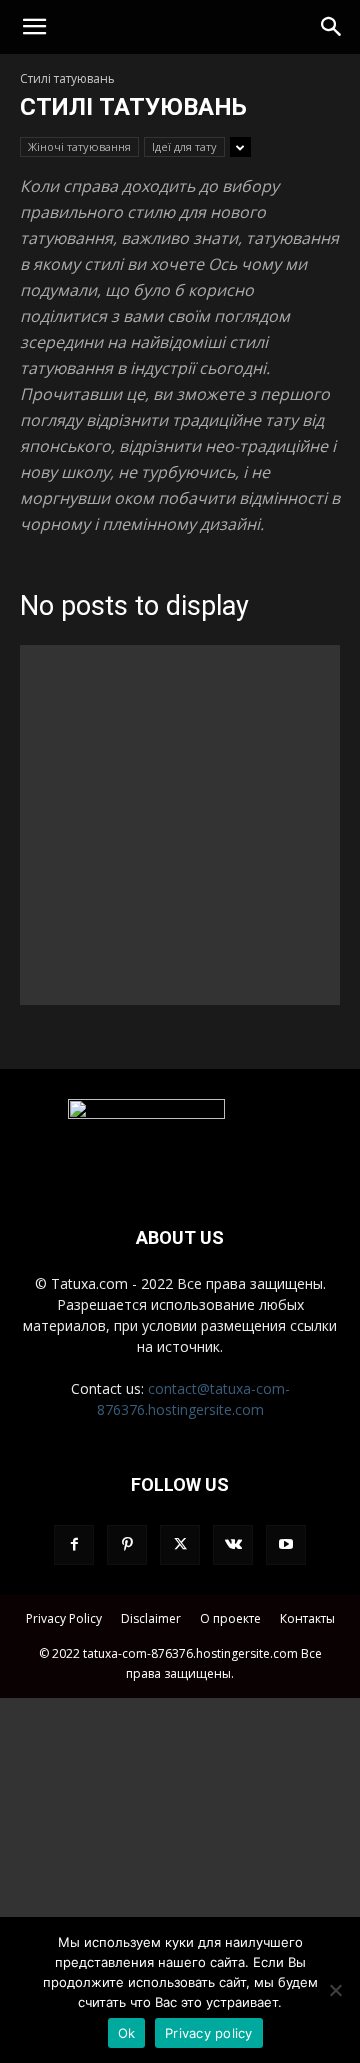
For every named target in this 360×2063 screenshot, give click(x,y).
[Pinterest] (127, 1545)
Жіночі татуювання (79, 146)
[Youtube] (286, 1545)
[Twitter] (180, 1545)
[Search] (332, 27)
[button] (34, 27)
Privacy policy (209, 2033)
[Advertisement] (180, 825)
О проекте (230, 1618)
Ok (127, 2033)
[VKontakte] (233, 1545)
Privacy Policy (64, 1618)
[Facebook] (74, 1545)
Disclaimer (151, 1618)
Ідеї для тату (184, 146)
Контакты (307, 1618)
